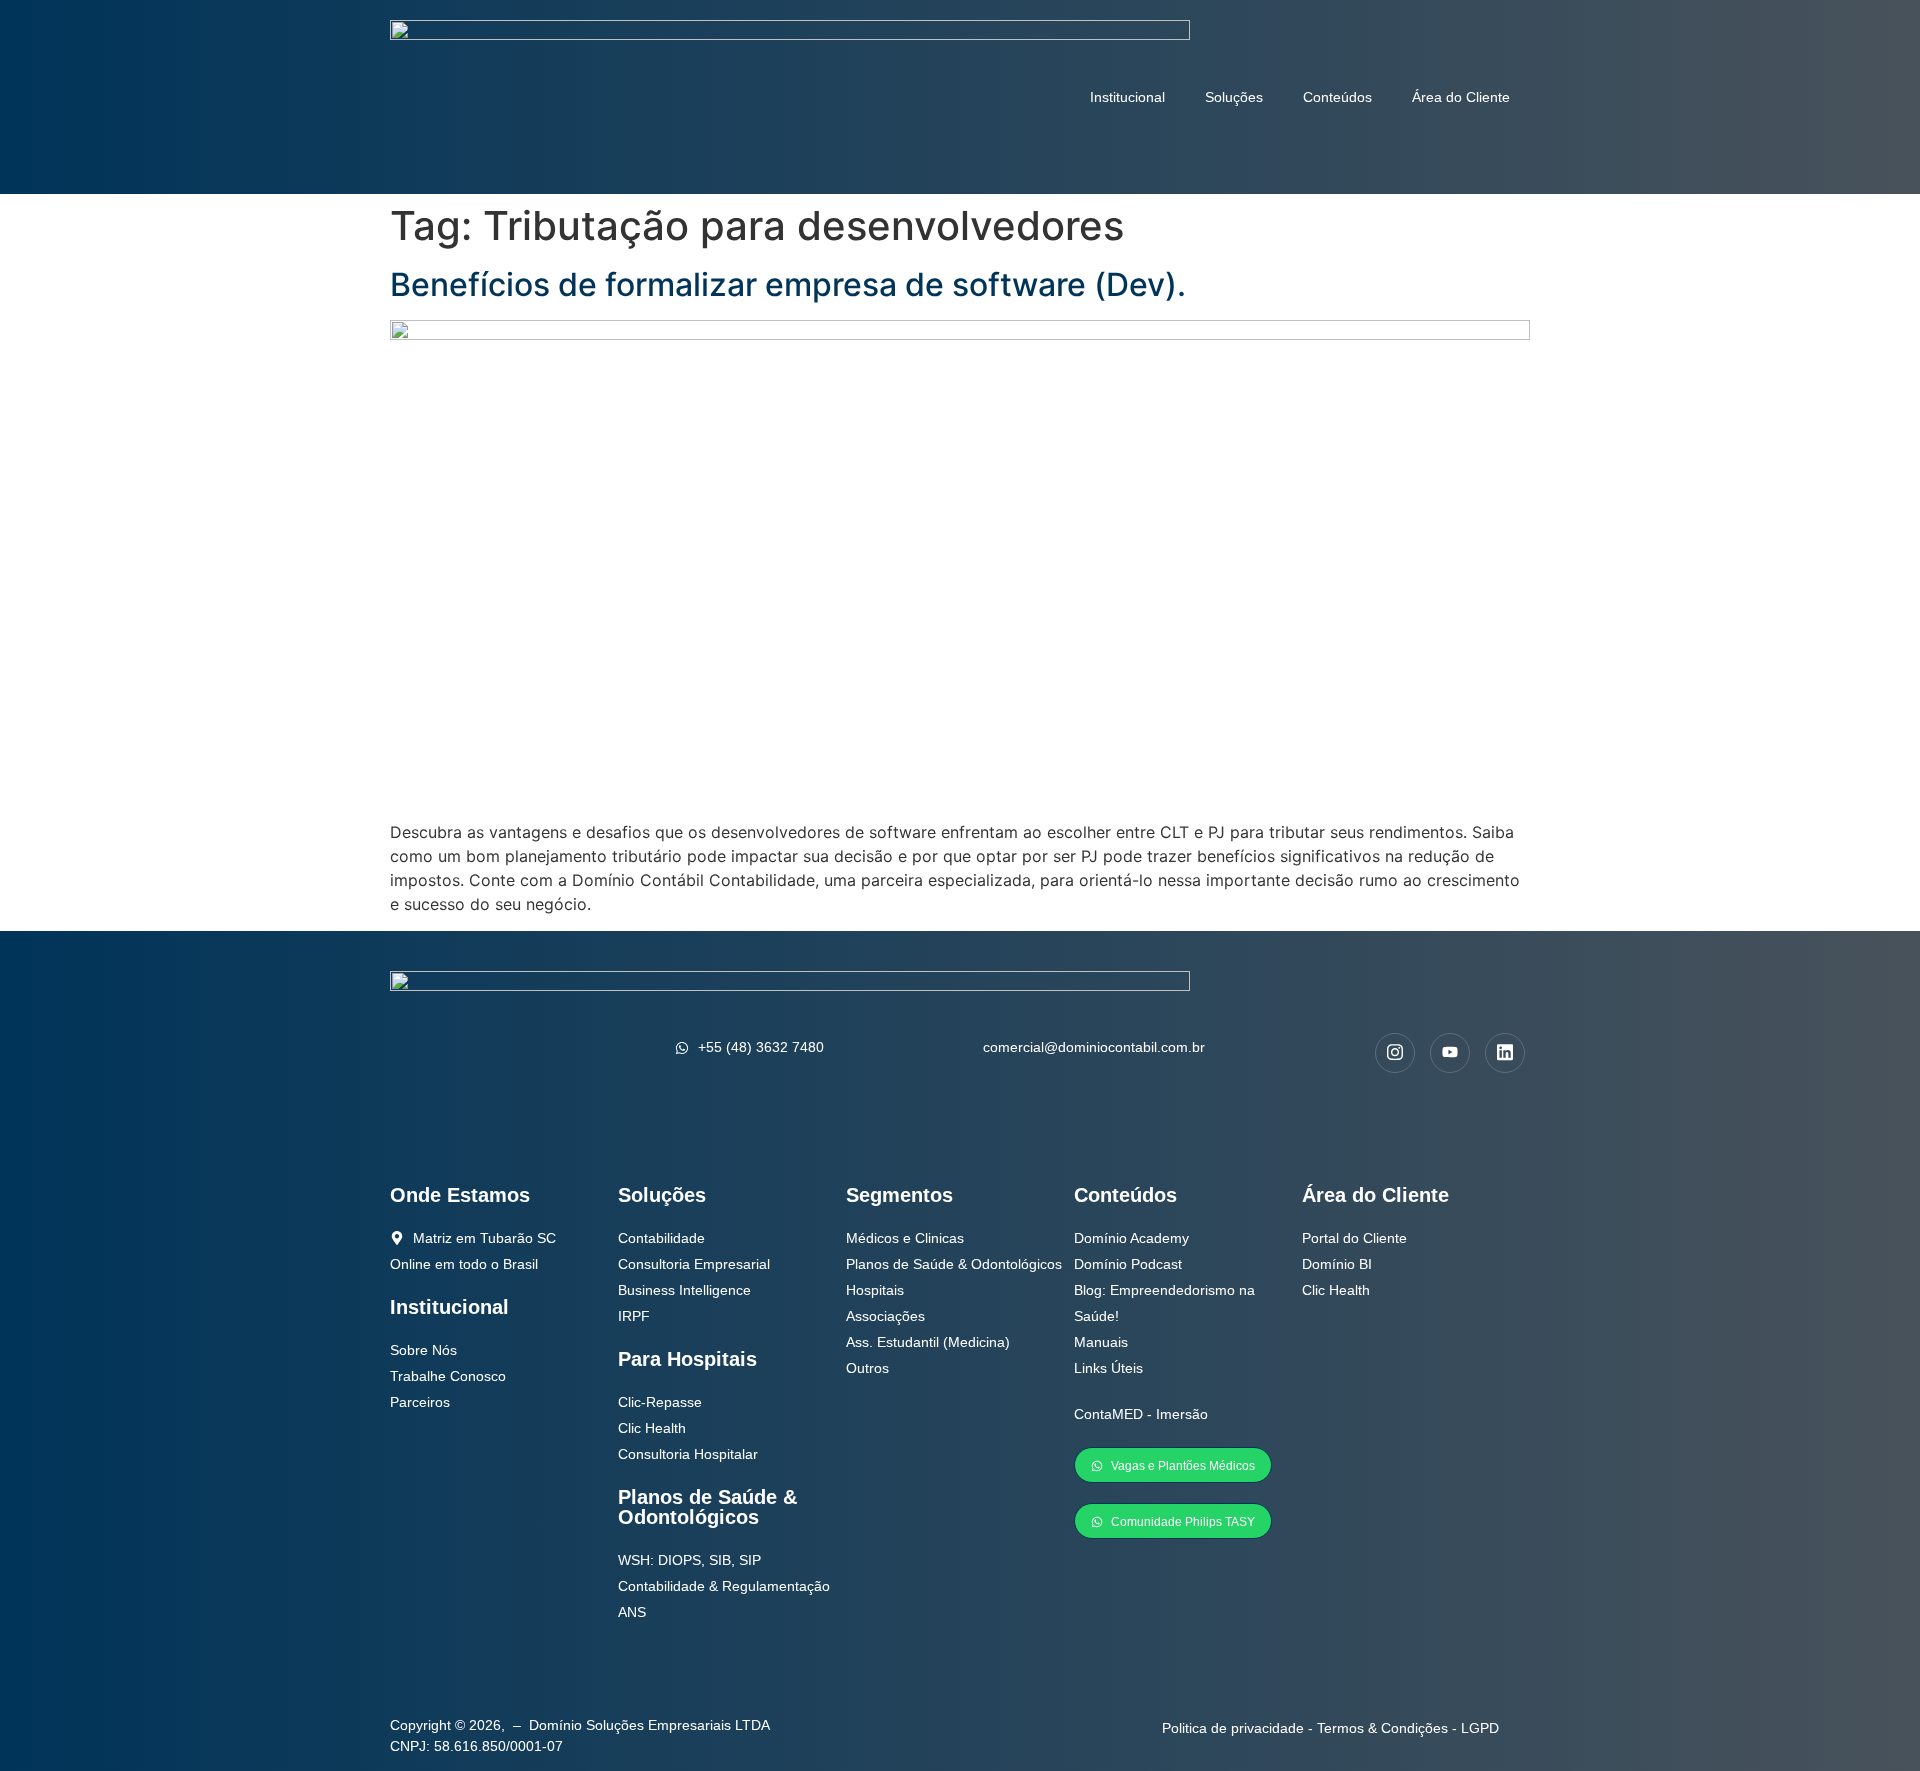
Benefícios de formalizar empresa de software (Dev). (788, 284)
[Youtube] (1450, 1053)
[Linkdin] (1505, 1053)
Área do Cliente (1461, 97)
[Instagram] (1395, 1053)
